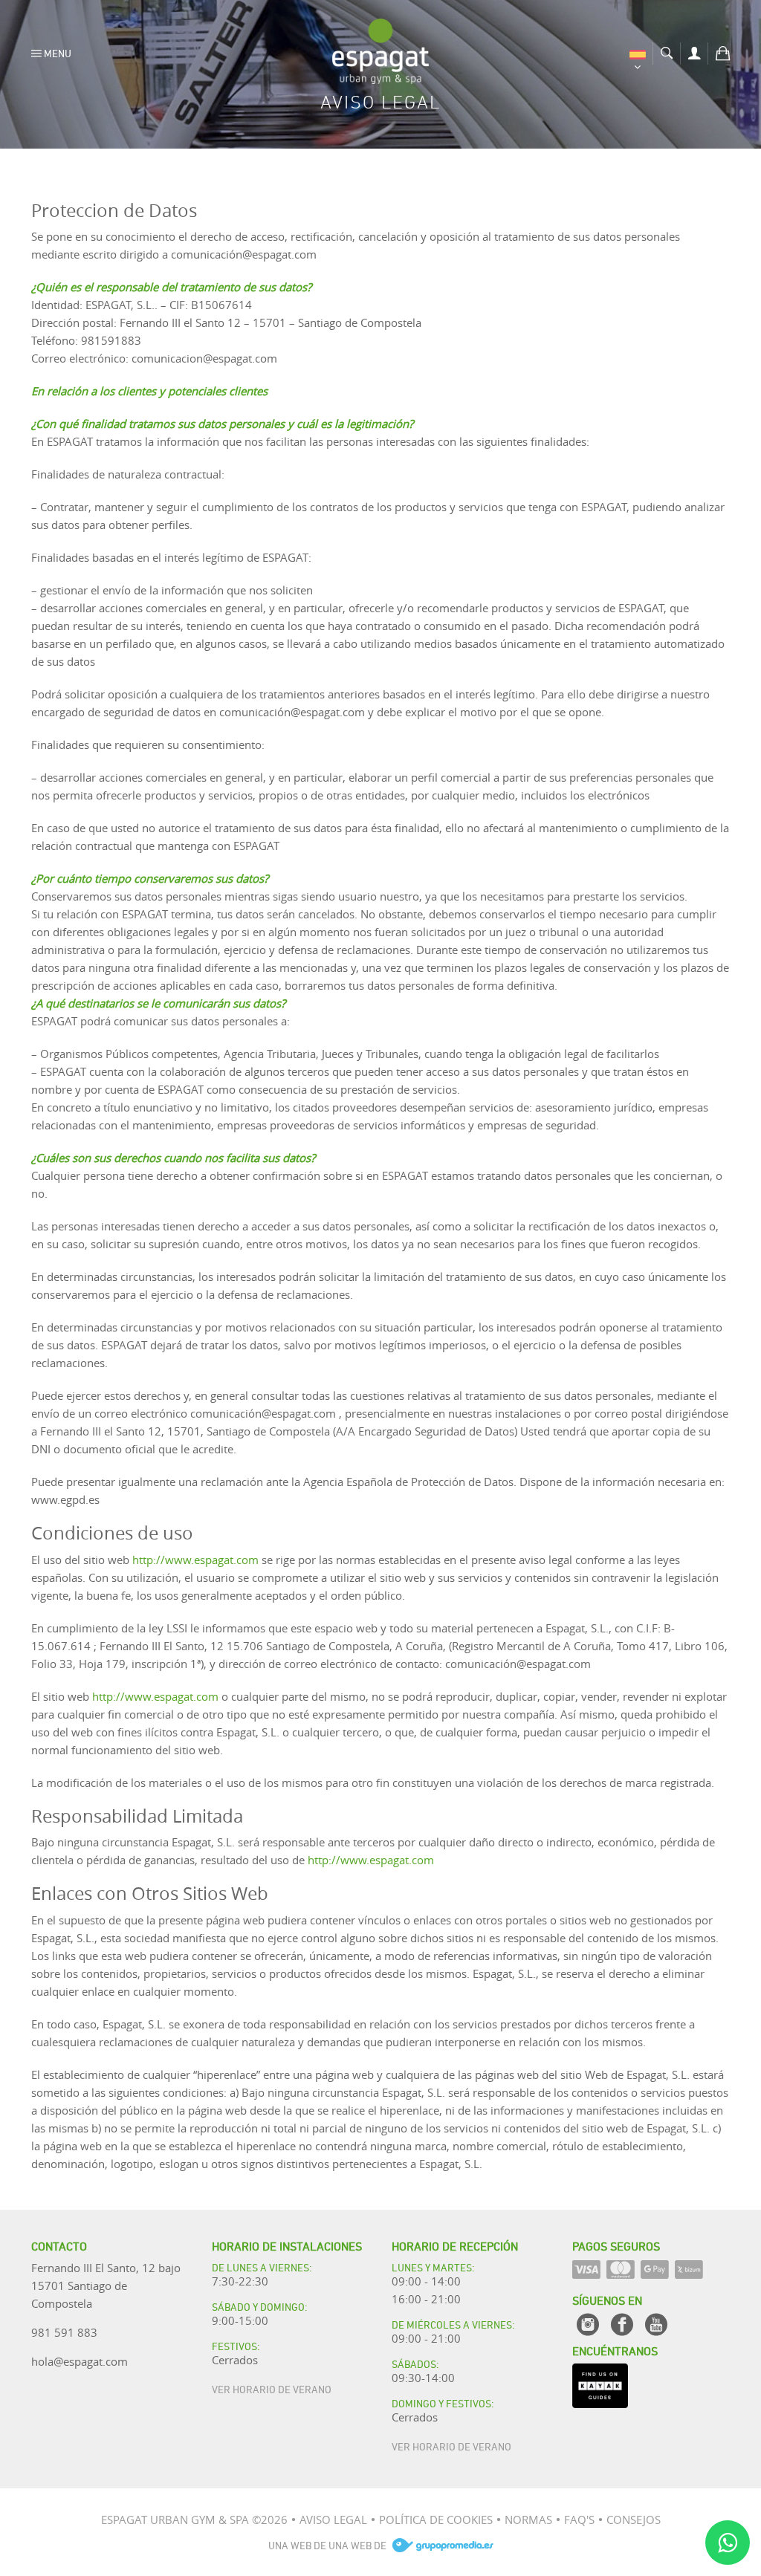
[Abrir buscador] (667, 51)
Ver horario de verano (272, 2388)
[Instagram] (588, 2324)
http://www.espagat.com (195, 1560)
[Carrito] (723, 51)
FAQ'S (579, 2520)
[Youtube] (656, 2324)
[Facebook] (622, 2324)
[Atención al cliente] (728, 2543)
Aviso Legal (333, 2520)
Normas (528, 2520)
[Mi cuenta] (694, 51)
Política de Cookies (436, 2520)
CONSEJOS (634, 2520)
